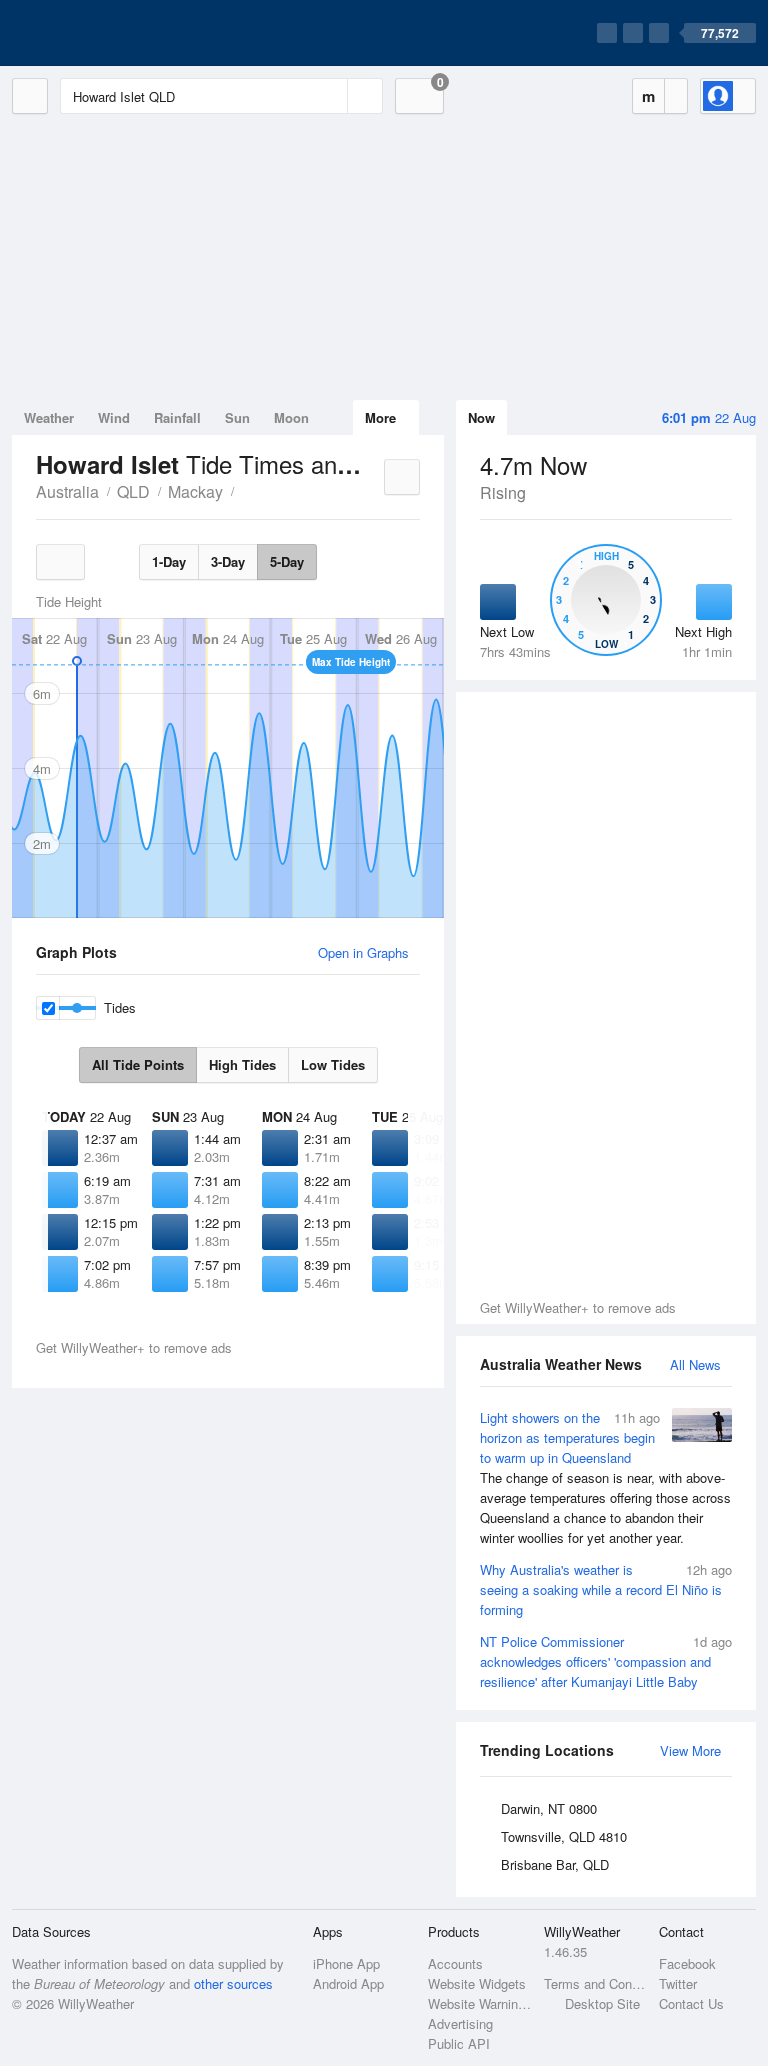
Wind (114, 417)
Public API (459, 2043)
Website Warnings (479, 2003)
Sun (237, 417)
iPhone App (346, 1963)
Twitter (678, 1983)
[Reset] (330, 96)
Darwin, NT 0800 (549, 1808)
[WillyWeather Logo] (106, 33)
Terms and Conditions (595, 1983)
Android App (348, 1983)
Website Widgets (477, 1983)
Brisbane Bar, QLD (555, 1864)
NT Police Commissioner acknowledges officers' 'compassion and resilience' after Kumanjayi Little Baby (606, 1661)
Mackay (195, 491)
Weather (49, 417)
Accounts (455, 1963)
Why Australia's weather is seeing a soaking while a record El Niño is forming (606, 1589)
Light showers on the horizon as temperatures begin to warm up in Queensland (605, 1477)
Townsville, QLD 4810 (564, 1836)
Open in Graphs (363, 952)
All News (695, 1364)
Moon (291, 417)
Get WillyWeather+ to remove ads (578, 1307)
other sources (233, 1983)
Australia (67, 491)
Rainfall (177, 417)
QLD (133, 491)
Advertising (460, 2023)
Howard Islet (245, 490)
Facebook (687, 1963)
